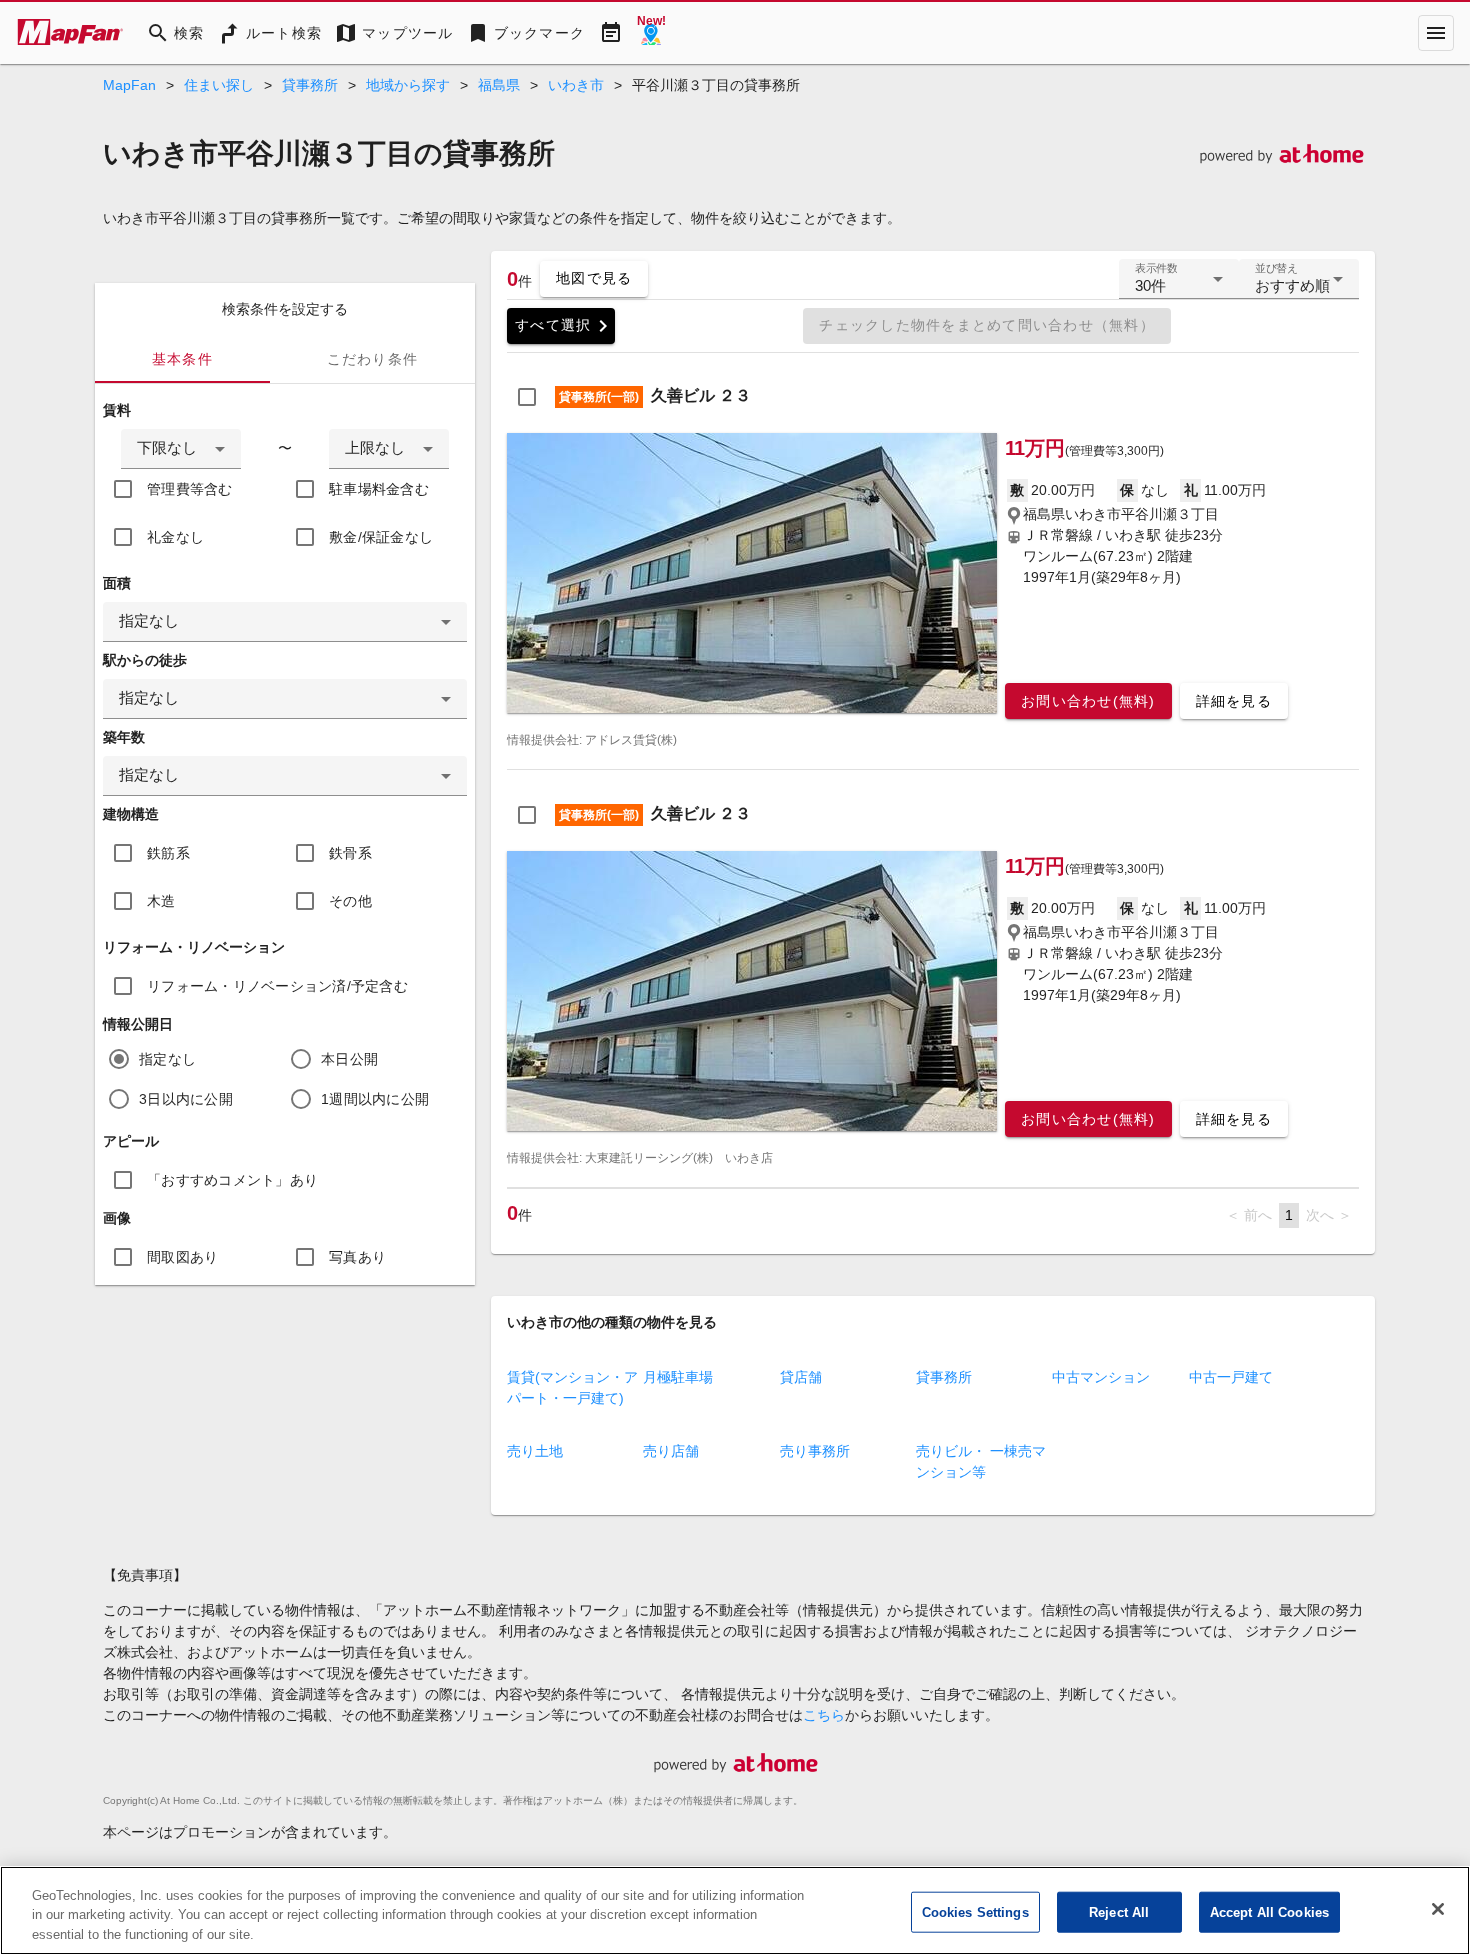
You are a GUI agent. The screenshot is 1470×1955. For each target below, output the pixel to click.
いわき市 (576, 85)
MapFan (129, 85)
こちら (824, 1715)
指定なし (167, 1059)
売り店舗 (671, 1451)
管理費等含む (190, 489)
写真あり (357, 1257)
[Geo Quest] (651, 33)
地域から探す (408, 85)
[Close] (1438, 1909)
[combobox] (181, 449)
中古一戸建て (1231, 1377)
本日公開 (349, 1059)
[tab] (182, 359)
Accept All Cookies (1269, 1911)
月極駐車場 (678, 1377)
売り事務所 (815, 1451)
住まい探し (219, 85)
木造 (161, 901)
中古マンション (1101, 1377)
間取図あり (182, 1257)
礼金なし (175, 537)
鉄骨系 (350, 853)
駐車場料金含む (379, 489)
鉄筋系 (168, 853)
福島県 (499, 85)
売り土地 (535, 1451)
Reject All (1119, 1911)
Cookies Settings (975, 1911)
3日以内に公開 (186, 1099)
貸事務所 (310, 85)
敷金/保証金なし (381, 537)
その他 (350, 901)
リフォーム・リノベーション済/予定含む (277, 986)
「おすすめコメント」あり (232, 1180)
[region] (735, 1910)
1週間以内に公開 (375, 1099)
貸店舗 (801, 1377)
